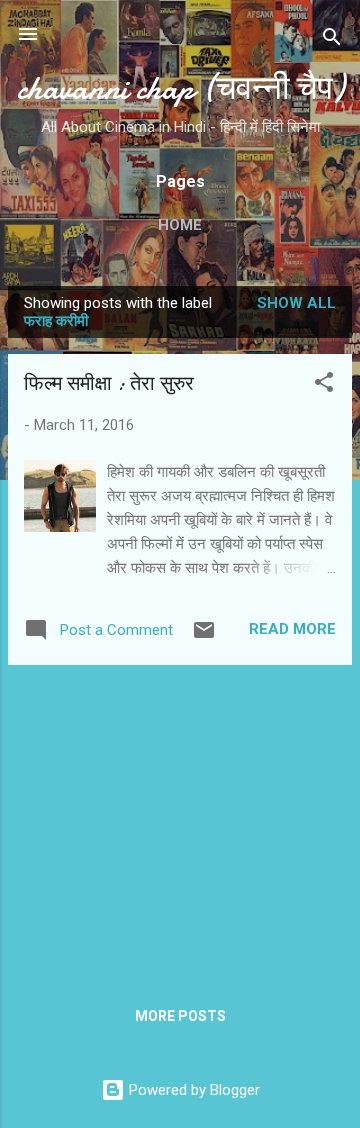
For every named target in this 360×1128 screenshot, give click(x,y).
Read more (292, 629)
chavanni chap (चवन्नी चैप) (180, 88)
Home (180, 225)
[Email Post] (204, 637)
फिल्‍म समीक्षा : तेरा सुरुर (109, 383)
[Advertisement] (180, 821)
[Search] (332, 40)
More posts (180, 1016)
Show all (296, 303)
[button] (324, 385)
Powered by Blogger (192, 1090)
